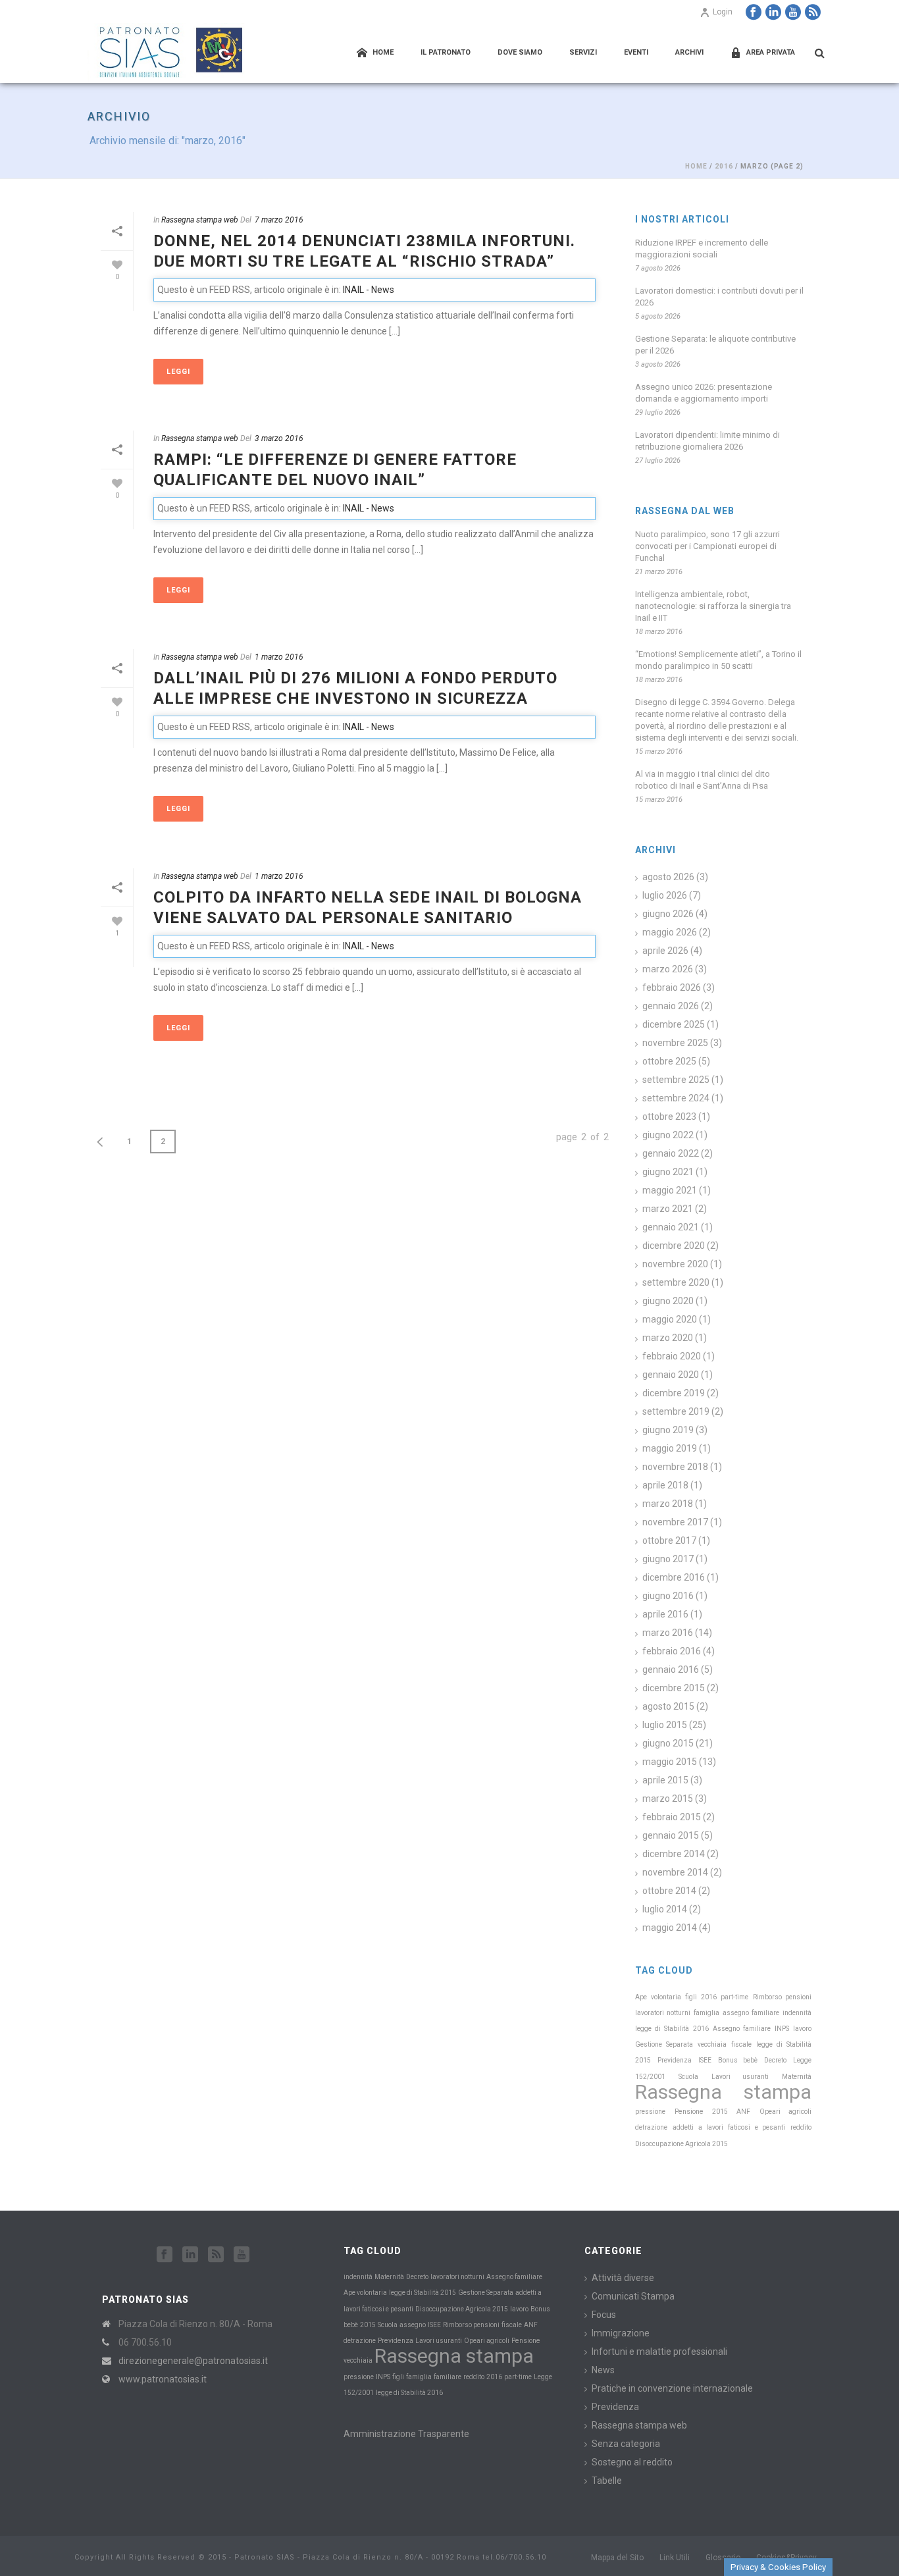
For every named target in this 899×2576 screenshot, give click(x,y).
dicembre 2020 (674, 1246)
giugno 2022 (668, 1135)
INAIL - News (369, 290)
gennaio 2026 (671, 1006)
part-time (734, 1997)
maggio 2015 (670, 1762)
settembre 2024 (676, 1098)
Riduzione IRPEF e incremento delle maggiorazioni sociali (702, 249)
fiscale (741, 2044)
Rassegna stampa (723, 2092)
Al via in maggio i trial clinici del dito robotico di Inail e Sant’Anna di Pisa (703, 780)
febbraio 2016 (672, 1651)
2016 (724, 166)
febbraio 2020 (672, 1356)
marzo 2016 (668, 1633)
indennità (797, 2013)
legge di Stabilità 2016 (672, 2029)
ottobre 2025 (669, 1061)
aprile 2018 (665, 1485)
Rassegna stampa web (200, 220)
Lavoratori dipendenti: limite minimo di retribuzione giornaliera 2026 (707, 441)
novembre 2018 (675, 1467)
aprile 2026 (665, 951)
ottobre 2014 (669, 1891)
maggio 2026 (670, 932)
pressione (650, 2112)
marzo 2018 (668, 1504)
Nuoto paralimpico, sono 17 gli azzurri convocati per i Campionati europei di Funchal (707, 546)
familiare (765, 2013)
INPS (782, 2029)
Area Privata (771, 52)
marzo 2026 (668, 969)
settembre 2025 (676, 1080)
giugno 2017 (668, 1559)
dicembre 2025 (674, 1024)
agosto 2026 (668, 877)
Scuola (688, 2077)
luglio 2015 (665, 1725)
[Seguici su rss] (216, 2255)
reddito (801, 2127)
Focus (604, 2315)
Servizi (583, 52)
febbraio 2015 (672, 1817)
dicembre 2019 (674, 1393)
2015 (720, 2112)
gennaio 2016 (671, 1669)
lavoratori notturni (663, 2013)
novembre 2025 (675, 1043)
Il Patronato (446, 52)
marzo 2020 (668, 1338)
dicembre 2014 (674, 1854)
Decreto (775, 2060)
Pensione (689, 2112)
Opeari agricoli (785, 2112)
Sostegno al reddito (632, 2462)
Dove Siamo (520, 52)
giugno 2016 (668, 1596)
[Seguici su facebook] (165, 2255)
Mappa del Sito (617, 2558)
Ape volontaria (658, 1997)
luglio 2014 (665, 1909)
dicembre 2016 (674, 1577)
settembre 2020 (676, 1282)
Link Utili (675, 2558)
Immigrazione (621, 2333)
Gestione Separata (664, 2044)
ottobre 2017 (669, 1540)
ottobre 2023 (669, 1117)
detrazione (651, 2127)
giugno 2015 (668, 1743)
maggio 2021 (670, 1190)
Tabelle (607, 2481)
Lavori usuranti (740, 2077)
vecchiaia (712, 2044)
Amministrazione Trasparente (406, 2434)
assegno (736, 2013)
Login (723, 12)
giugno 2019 (668, 1430)
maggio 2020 (670, 1319)
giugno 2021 (668, 1172)
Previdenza (675, 2060)
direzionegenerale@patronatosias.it (193, 2361)
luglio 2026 (665, 895)
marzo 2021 (668, 1209)
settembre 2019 (676, 1411)
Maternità (797, 2077)
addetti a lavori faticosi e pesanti (729, 2127)
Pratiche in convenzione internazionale (672, 2388)
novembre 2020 (675, 1264)
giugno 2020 (668, 1301)
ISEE (705, 2060)
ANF (743, 2112)
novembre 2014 (675, 1872)
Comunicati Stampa (633, 2296)
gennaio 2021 (671, 1227)
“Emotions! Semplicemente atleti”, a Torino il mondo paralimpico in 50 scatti (718, 660)
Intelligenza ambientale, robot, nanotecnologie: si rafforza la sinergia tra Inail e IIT (713, 606)
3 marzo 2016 (279, 438)
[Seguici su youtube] (242, 2255)
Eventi (636, 52)
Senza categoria (626, 2444)
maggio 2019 (670, 1448)
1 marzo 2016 (279, 657)
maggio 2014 (670, 1928)
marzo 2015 (668, 1799)
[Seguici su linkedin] (190, 2255)
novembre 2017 (675, 1522)
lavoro (802, 2029)
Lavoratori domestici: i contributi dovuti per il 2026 (719, 297)
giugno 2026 (668, 914)
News (603, 2370)
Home (383, 52)
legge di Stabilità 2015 (423, 2293)
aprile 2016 (665, 1614)
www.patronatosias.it (163, 2379)
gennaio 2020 (671, 1375)
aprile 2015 (665, 1780)
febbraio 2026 (672, 987)
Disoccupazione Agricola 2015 (681, 2144)
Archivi (689, 52)
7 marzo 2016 (279, 220)
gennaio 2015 (671, 1835)
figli (691, 1997)
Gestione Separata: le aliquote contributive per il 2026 (715, 345)
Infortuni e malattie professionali (659, 2352)
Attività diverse (623, 2278)
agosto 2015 (668, 1706)
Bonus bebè (738, 2060)
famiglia (706, 2013)
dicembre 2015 (674, 1688)
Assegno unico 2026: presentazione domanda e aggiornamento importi (704, 393)
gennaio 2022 (671, 1153)
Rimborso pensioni (782, 1997)
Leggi (178, 372)
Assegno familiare (742, 2029)
